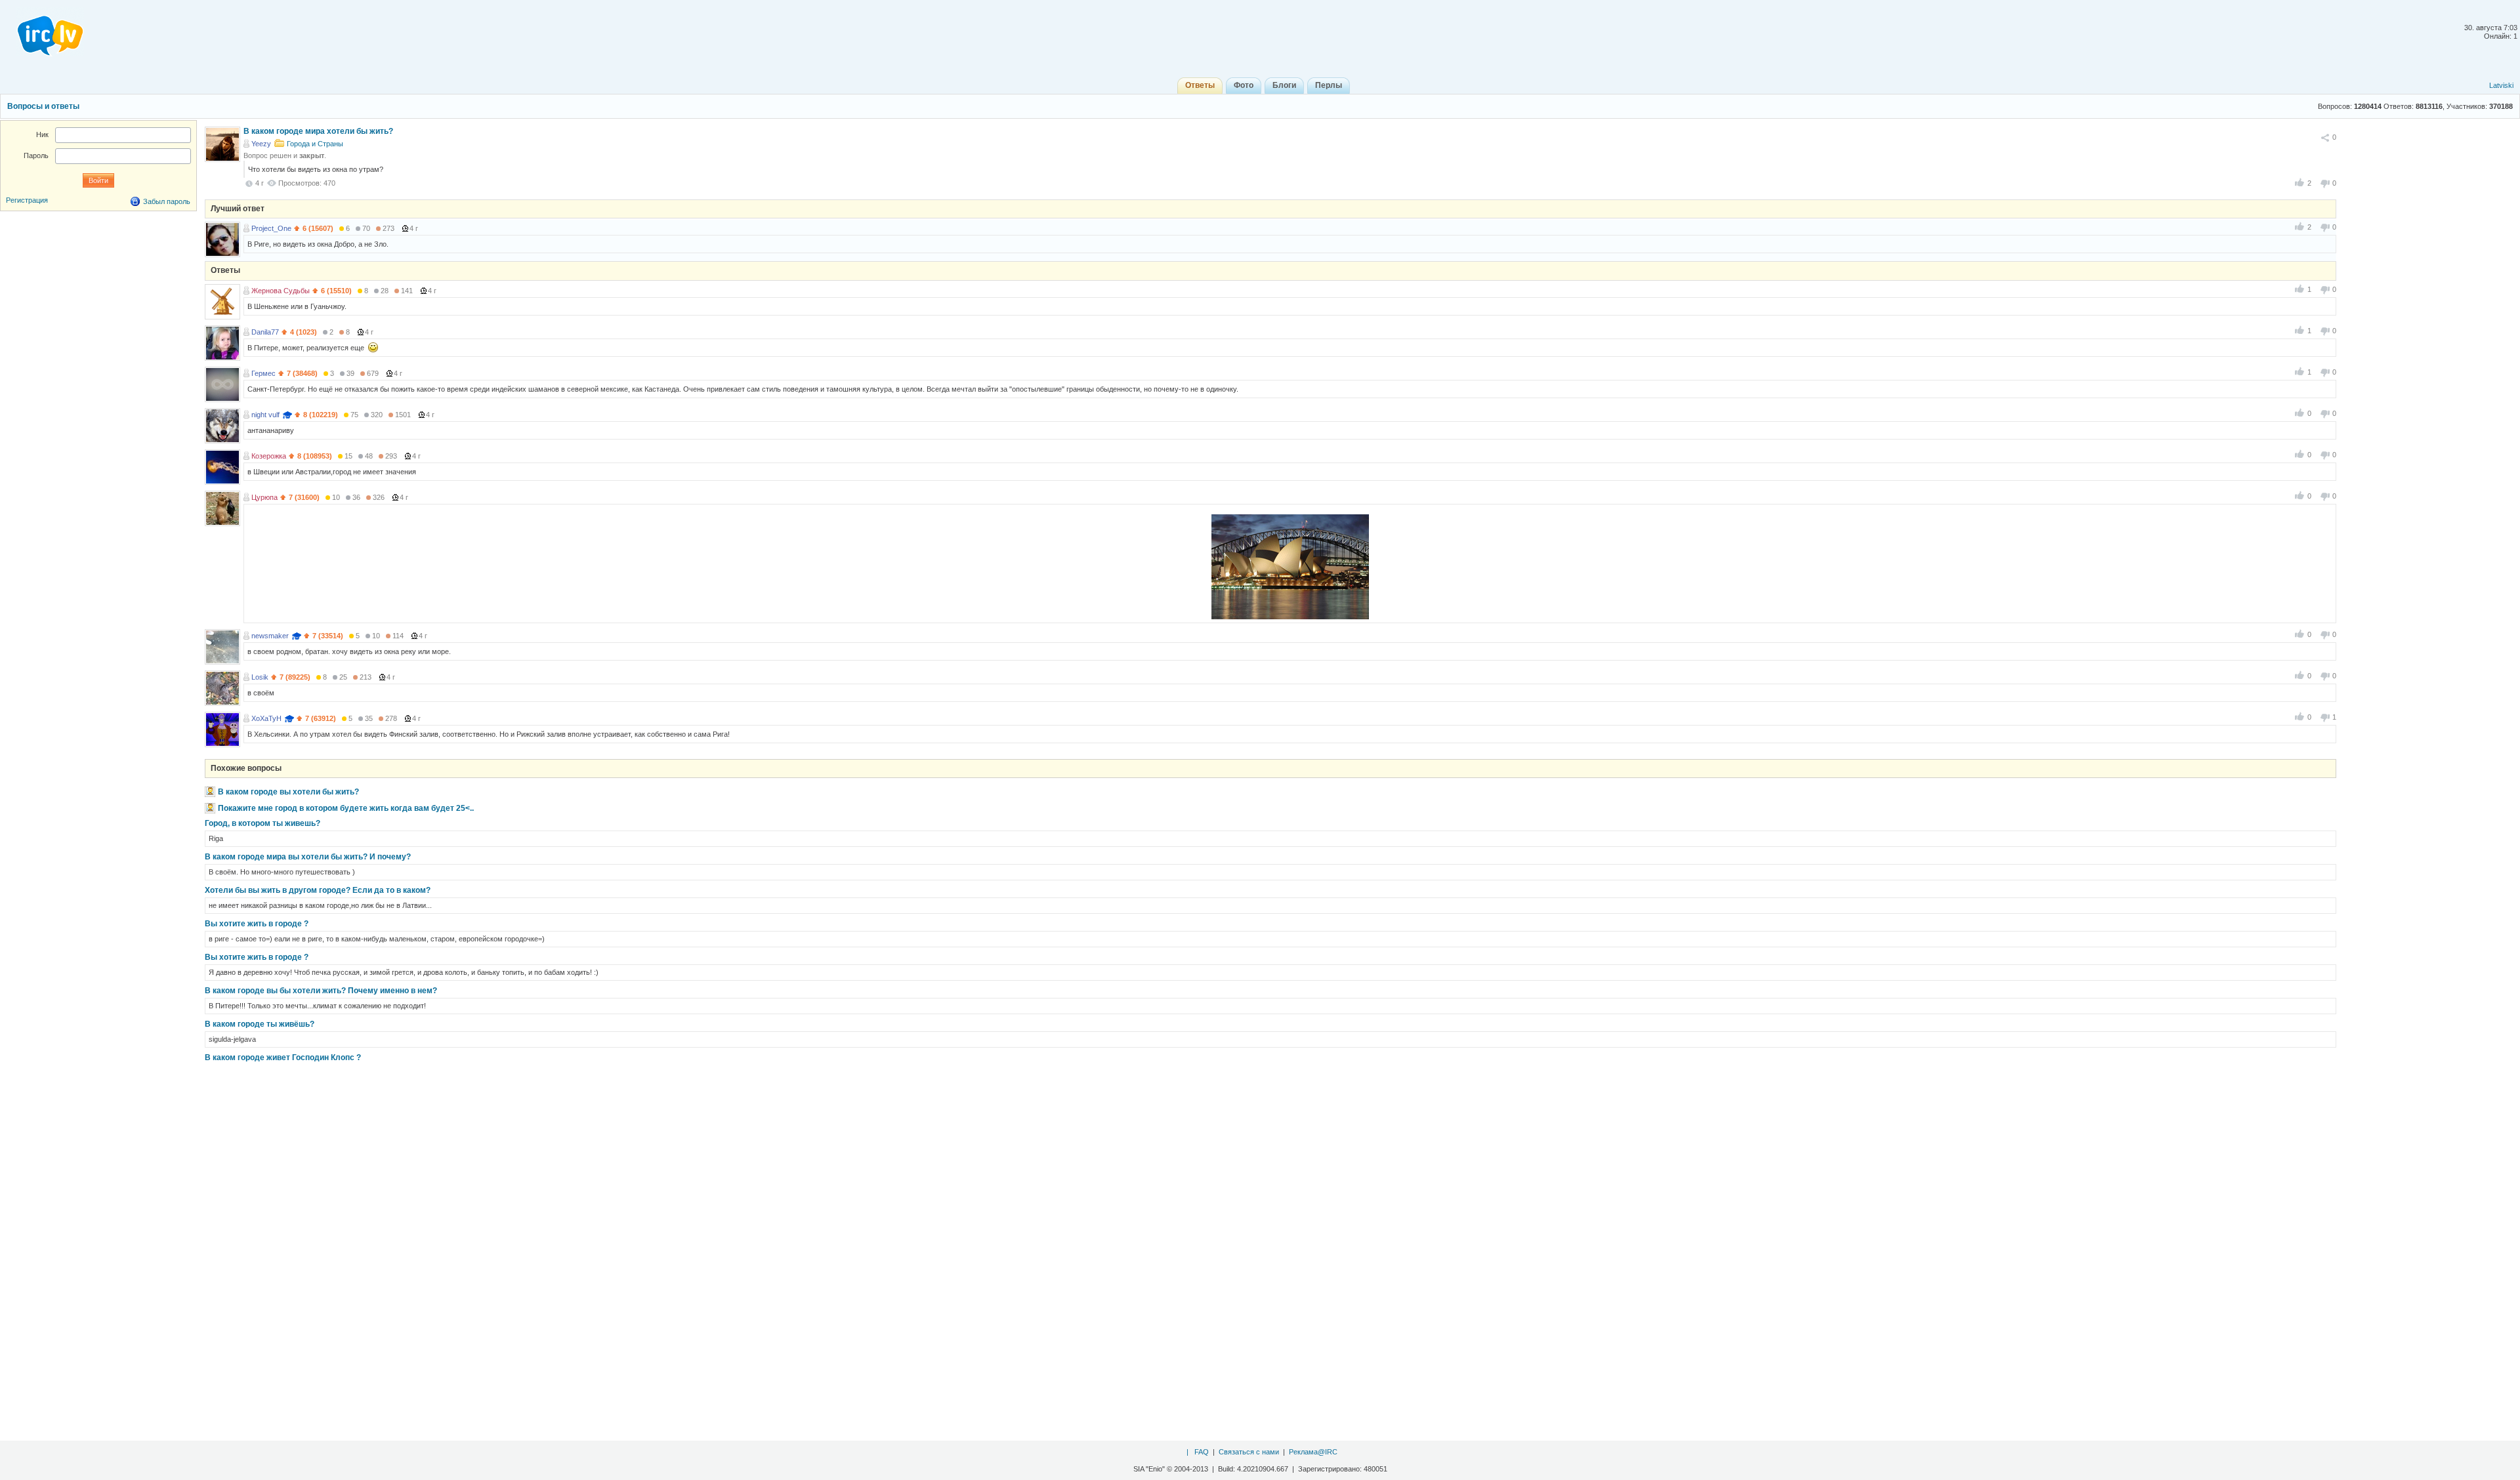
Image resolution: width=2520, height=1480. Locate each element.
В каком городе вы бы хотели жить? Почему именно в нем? (321, 991)
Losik (260, 677)
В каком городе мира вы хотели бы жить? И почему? (308, 857)
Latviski (2501, 85)
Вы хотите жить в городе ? (257, 924)
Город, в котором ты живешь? (262, 823)
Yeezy (261, 144)
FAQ (1202, 1452)
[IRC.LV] (42, 31)
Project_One (271, 228)
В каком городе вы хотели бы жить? (288, 792)
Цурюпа (264, 497)
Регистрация (27, 200)
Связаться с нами (1249, 1452)
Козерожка (269, 456)
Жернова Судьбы (281, 291)
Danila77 (265, 332)
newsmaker (270, 636)
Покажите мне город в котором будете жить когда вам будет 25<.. (346, 808)
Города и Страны (315, 144)
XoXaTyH (266, 718)
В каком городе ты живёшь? (260, 1024)
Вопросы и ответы (43, 106)
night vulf (265, 415)
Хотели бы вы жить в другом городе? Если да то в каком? (318, 890)
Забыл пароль (167, 201)
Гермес (263, 373)
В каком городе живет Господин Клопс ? (283, 1058)
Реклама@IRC (1313, 1452)
